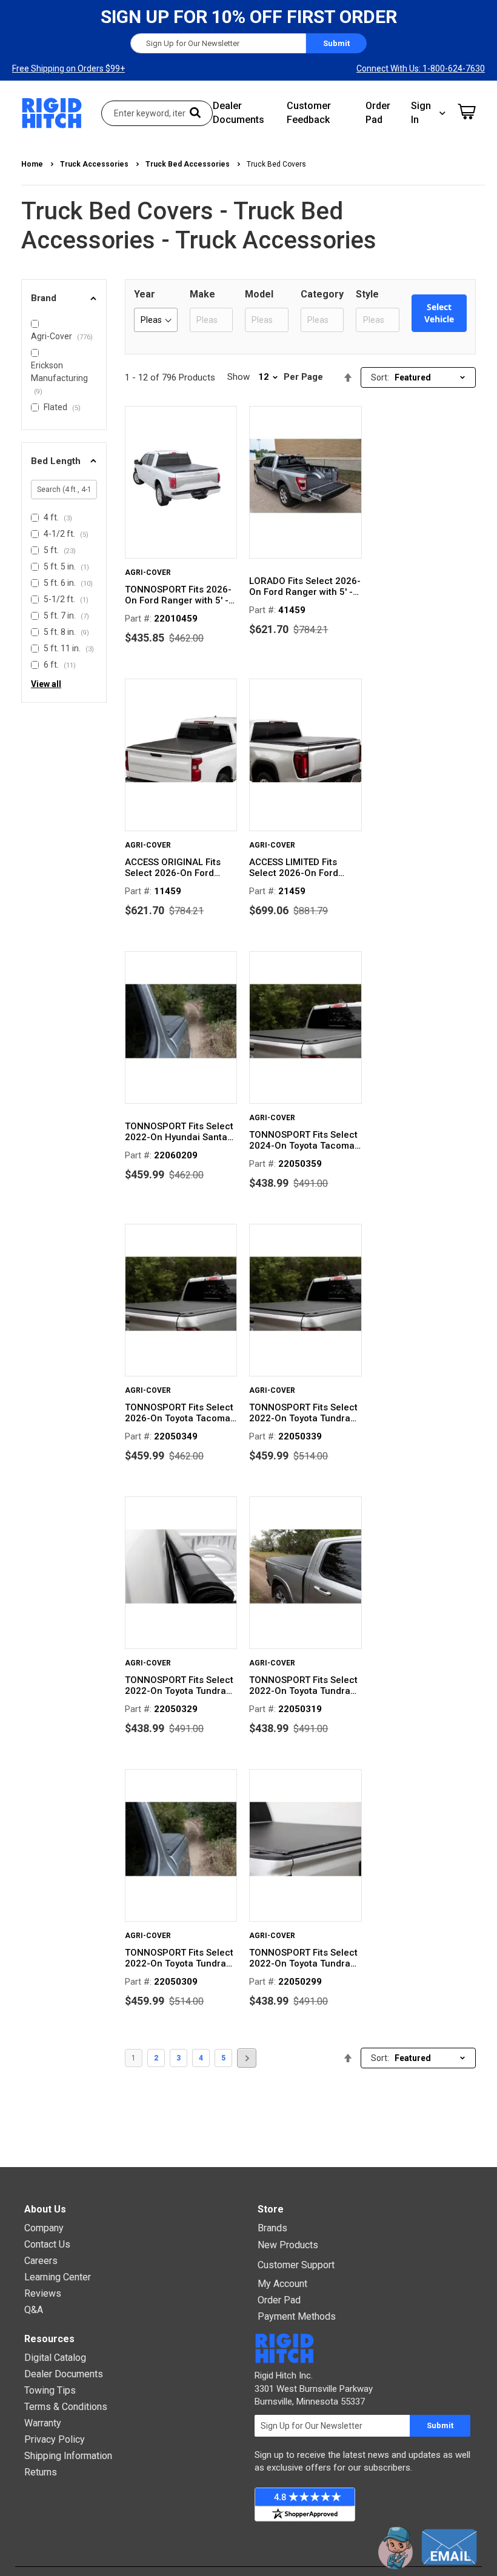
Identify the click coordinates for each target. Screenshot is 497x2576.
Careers (41, 2261)
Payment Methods (297, 2316)
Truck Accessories (95, 164)
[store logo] (52, 113)
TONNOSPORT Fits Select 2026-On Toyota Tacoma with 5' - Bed (179, 1413)
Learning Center (58, 2277)
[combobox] (157, 113)
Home (33, 164)
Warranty (43, 2423)
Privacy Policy (55, 2439)
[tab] (64, 298)
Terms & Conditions (66, 2407)
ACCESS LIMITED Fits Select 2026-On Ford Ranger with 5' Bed (294, 868)
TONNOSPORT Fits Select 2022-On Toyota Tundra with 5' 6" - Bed (303, 1685)
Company (44, 2228)
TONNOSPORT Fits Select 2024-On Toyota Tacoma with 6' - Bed (303, 1140)
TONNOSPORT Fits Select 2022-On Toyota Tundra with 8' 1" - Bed (303, 1413)
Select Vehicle (439, 313)
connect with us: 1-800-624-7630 (421, 68)
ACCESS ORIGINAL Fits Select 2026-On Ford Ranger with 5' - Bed (173, 868)
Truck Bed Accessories (188, 164)
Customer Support (296, 2265)
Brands (272, 2228)
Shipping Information (68, 2456)
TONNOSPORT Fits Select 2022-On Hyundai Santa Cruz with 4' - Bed (179, 1132)
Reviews (43, 2293)
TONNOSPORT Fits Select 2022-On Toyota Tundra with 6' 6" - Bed (179, 1685)
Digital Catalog (55, 2358)
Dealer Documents (64, 2374)
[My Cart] (467, 111)
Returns (41, 2472)
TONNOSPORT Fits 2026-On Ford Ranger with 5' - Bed (178, 595)
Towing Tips (50, 2390)
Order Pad (279, 2300)
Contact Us (47, 2244)
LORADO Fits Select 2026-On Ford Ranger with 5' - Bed (305, 586)
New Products (288, 2245)
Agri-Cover (148, 573)
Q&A (34, 2310)
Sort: (380, 377)
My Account (282, 2284)
